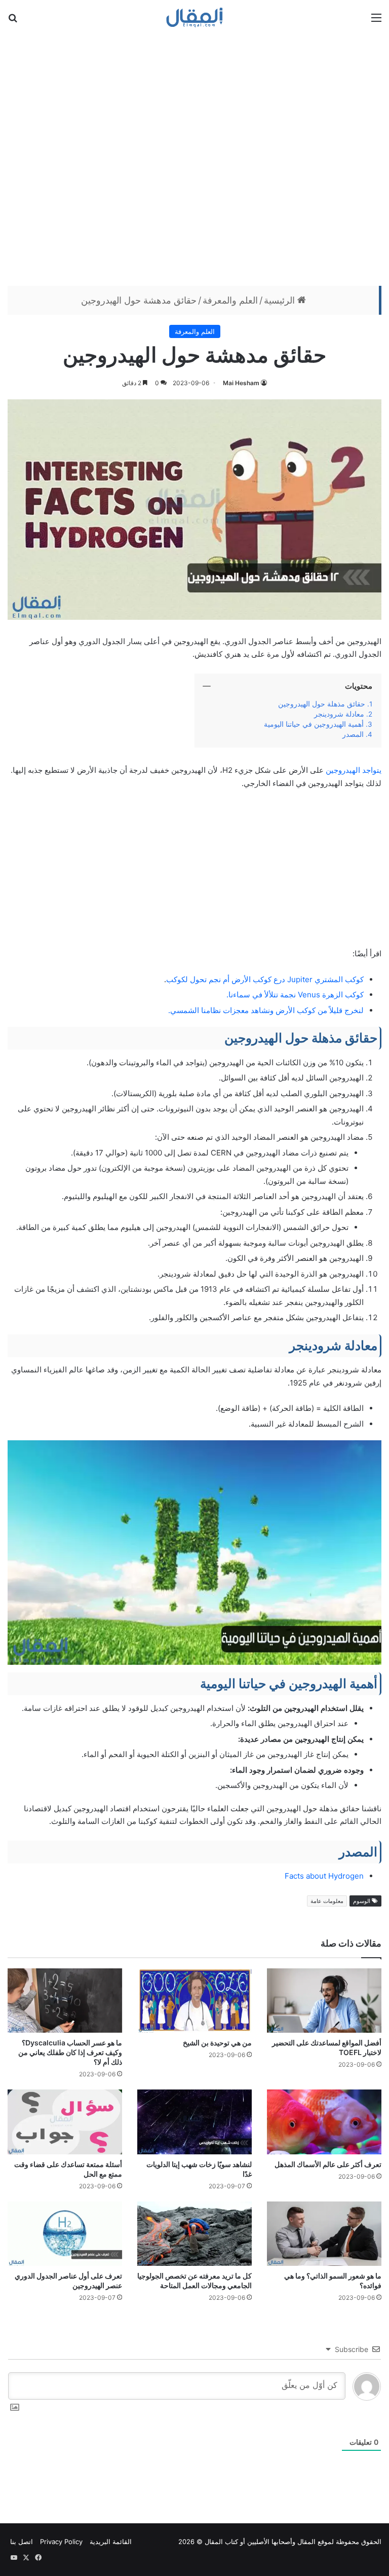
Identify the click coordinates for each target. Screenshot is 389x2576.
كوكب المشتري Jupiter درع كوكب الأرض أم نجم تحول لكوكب (265, 979)
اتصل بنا (22, 2542)
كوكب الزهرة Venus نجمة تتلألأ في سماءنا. (295, 995)
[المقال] (195, 17)
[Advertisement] (194, 159)
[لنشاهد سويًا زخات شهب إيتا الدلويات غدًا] (194, 2122)
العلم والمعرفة (230, 300)
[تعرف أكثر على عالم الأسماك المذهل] (324, 2122)
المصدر (353, 734)
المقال (306, 2542)
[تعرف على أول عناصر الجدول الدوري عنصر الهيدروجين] (65, 2234)
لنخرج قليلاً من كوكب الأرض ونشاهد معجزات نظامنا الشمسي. (266, 1010)
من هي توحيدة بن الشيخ (217, 2043)
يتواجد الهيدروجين (354, 770)
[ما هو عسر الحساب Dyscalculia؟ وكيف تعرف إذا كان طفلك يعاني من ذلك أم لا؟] (65, 2001)
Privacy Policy (61, 2542)
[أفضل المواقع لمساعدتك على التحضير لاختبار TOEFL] (324, 2001)
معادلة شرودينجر (339, 714)
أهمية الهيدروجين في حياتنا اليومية (314, 724)
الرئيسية (281, 300)
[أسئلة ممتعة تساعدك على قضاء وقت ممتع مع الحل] (65, 2122)
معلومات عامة (327, 1901)
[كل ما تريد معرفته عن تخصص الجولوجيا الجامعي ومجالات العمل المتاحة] (194, 2234)
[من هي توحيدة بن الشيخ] (194, 2001)
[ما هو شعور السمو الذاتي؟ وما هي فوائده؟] (324, 2234)
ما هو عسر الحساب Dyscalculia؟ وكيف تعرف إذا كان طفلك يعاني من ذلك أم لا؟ (70, 2052)
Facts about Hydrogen (324, 1876)
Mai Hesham (241, 383)
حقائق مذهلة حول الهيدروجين (322, 704)
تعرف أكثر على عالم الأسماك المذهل (328, 2164)
